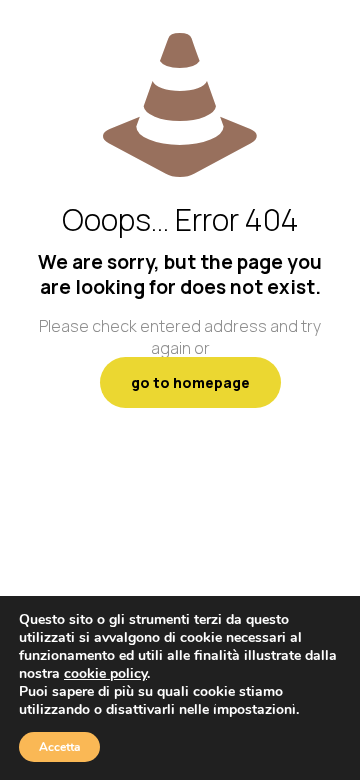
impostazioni (254, 710)
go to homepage (190, 382)
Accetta (59, 747)
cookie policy (105, 673)
